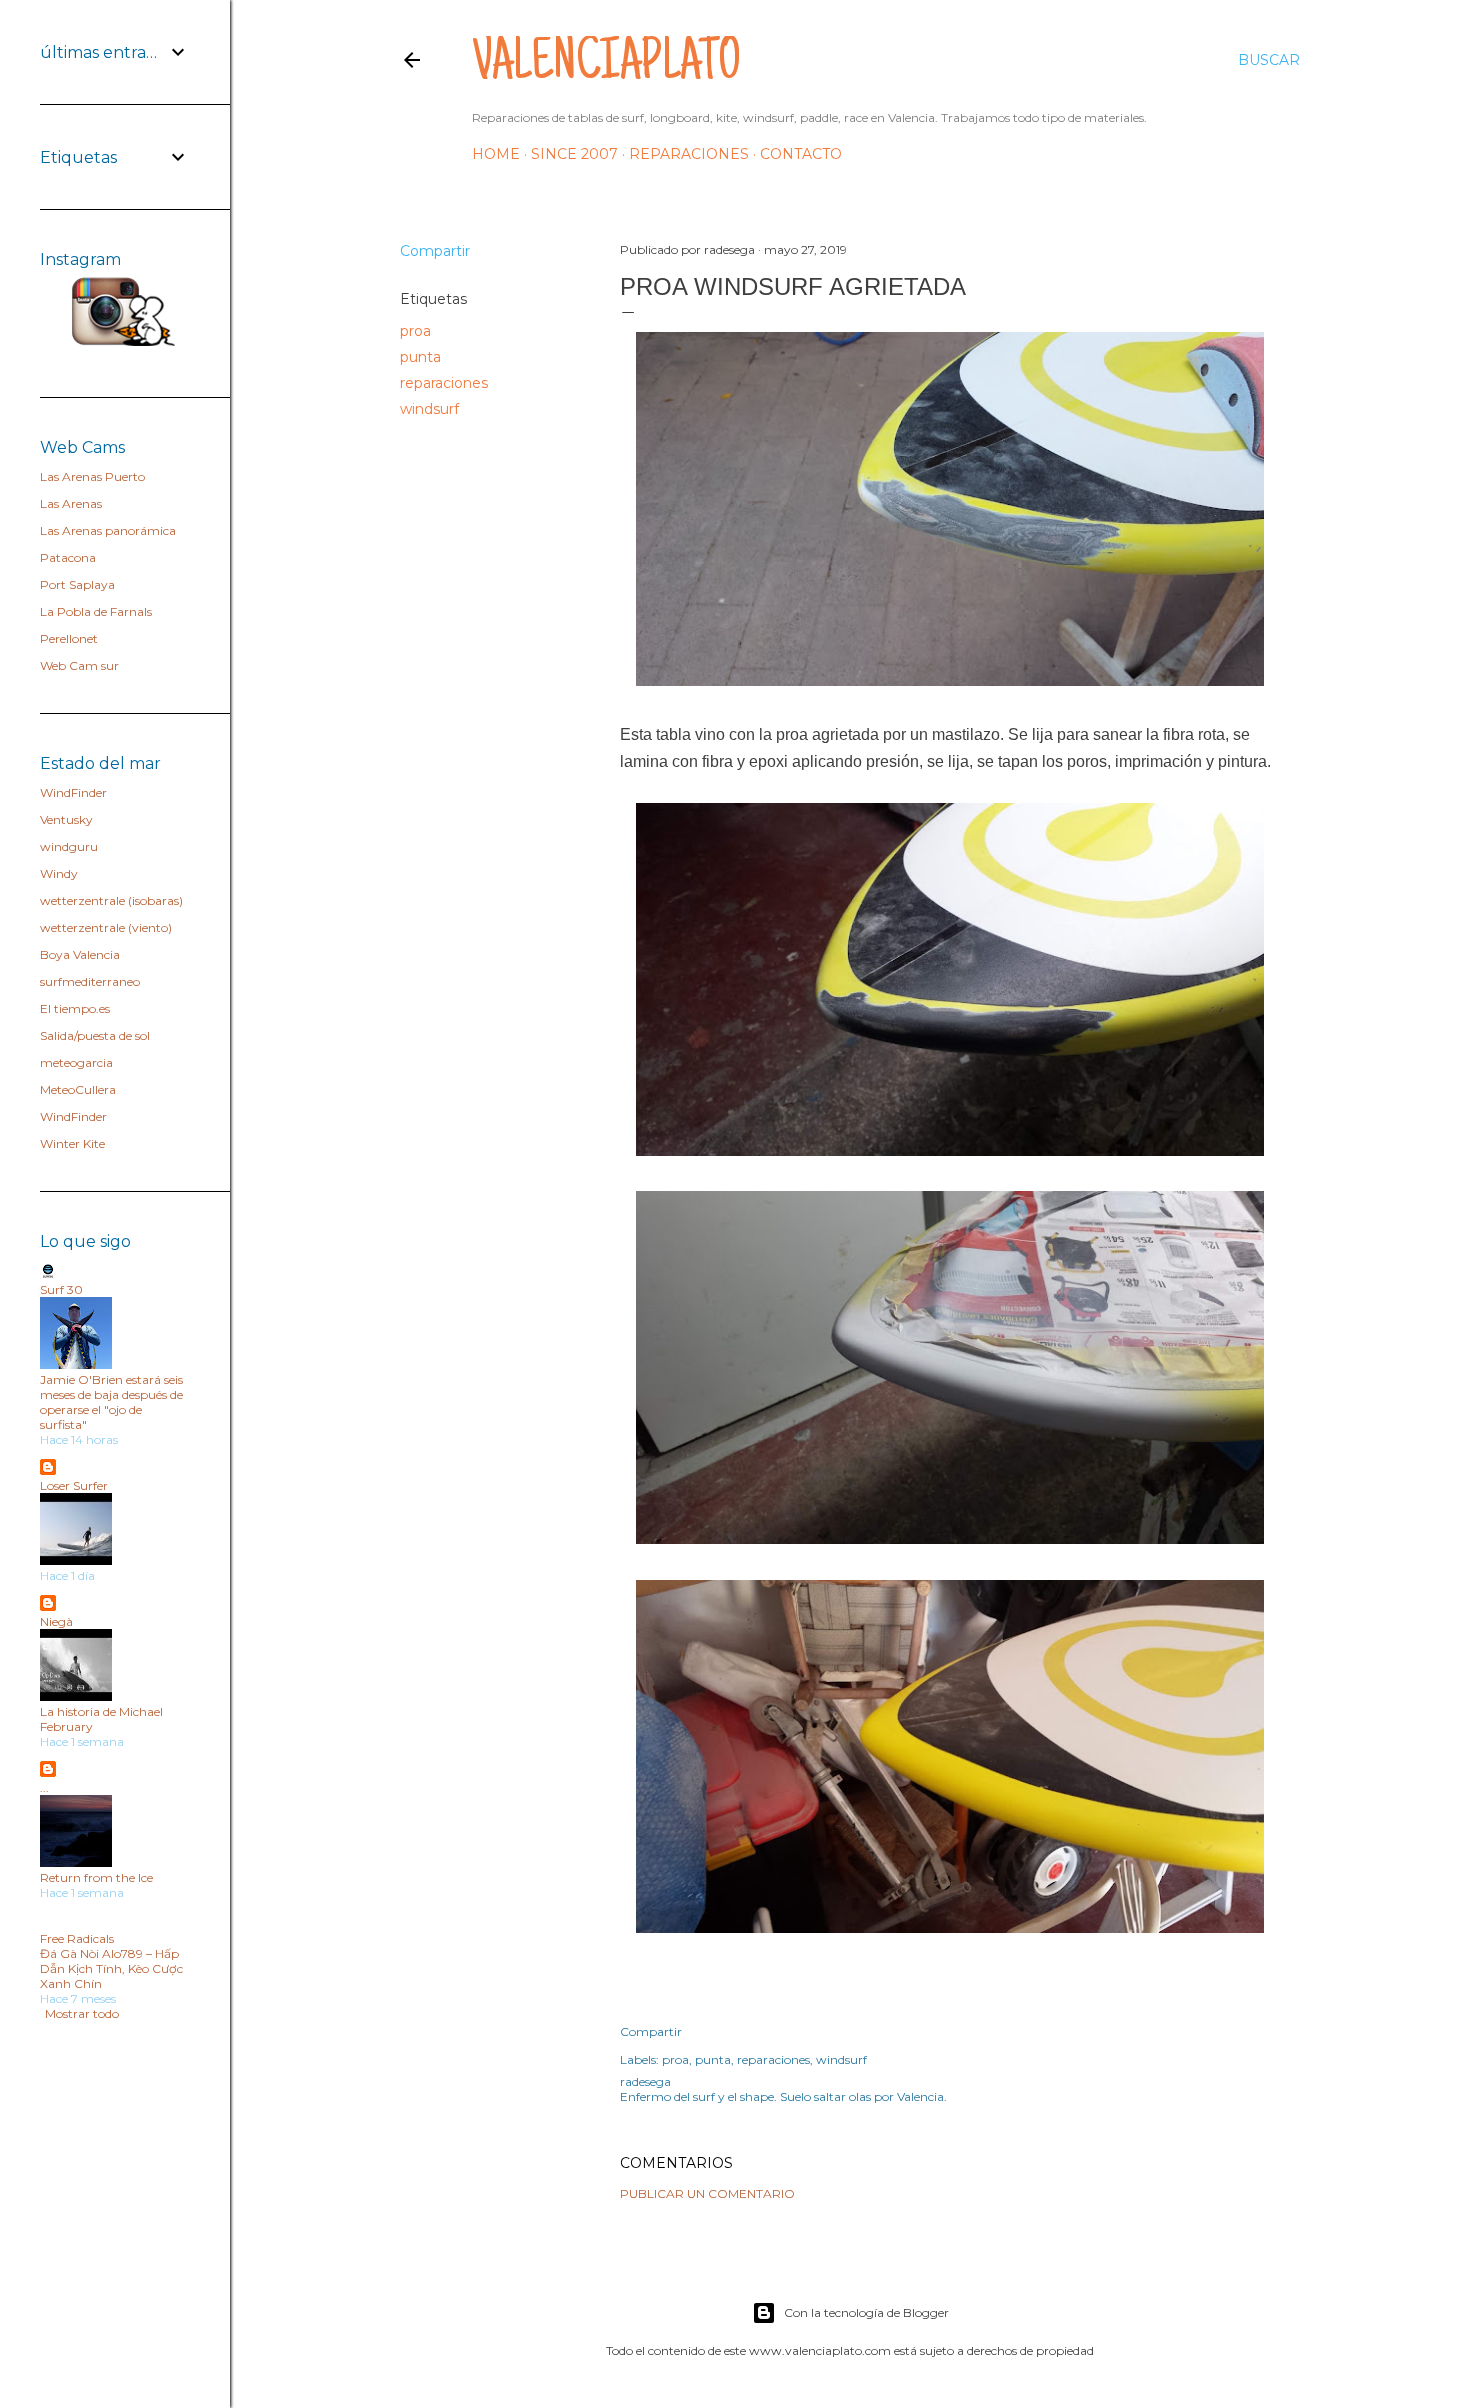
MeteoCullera (78, 1089)
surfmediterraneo (90, 981)
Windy (59, 873)
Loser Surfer (74, 1485)
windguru (69, 846)
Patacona (68, 557)
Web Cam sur (79, 665)
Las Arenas (71, 503)
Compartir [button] (435, 251)
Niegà (56, 1621)
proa (415, 331)
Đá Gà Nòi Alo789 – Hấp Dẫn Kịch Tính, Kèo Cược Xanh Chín (111, 1968)
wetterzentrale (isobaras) (111, 900)
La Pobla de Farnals (96, 611)
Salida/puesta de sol (95, 1035)
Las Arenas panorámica (108, 530)
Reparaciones (689, 154)
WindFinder (73, 792)
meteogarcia (76, 1062)
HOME (496, 154)
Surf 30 (61, 1289)
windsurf (429, 409)
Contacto (801, 154)
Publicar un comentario (707, 2193)
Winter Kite (72, 1143)
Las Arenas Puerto (92, 476)
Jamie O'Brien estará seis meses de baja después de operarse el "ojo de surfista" (111, 1402)
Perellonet (69, 638)
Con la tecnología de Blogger (866, 2312)
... (44, 1787)
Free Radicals (77, 1938)
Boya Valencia (80, 954)
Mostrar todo (82, 2013)
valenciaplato (606, 66)
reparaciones (444, 383)
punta (420, 357)
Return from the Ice (96, 1877)
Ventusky (66, 819)
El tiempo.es (75, 1008)
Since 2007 (574, 154)
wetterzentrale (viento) (106, 927)
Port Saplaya (77, 584)
